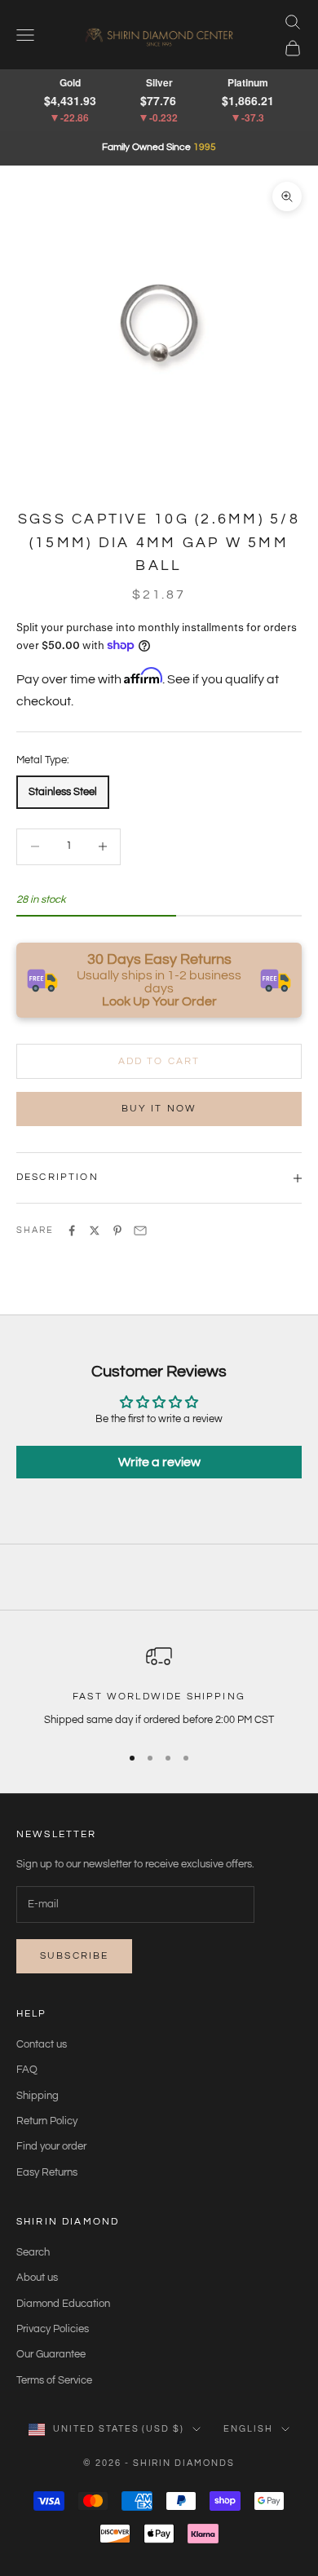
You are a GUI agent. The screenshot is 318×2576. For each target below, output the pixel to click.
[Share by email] (140, 1231)
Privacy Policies (53, 2329)
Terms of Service (54, 2380)
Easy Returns (47, 2172)
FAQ (27, 2070)
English (248, 2429)
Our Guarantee (51, 2354)
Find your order (51, 2146)
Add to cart (159, 1061)
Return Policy (47, 2121)
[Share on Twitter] (95, 1231)
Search (33, 2252)
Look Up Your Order (159, 1001)
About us (37, 2278)
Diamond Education (63, 2304)
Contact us (42, 2044)
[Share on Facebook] (72, 1231)
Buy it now (159, 1109)
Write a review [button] (159, 1462)
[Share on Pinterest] (117, 1231)
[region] (159, 1686)
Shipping (38, 2096)
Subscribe (74, 1956)
